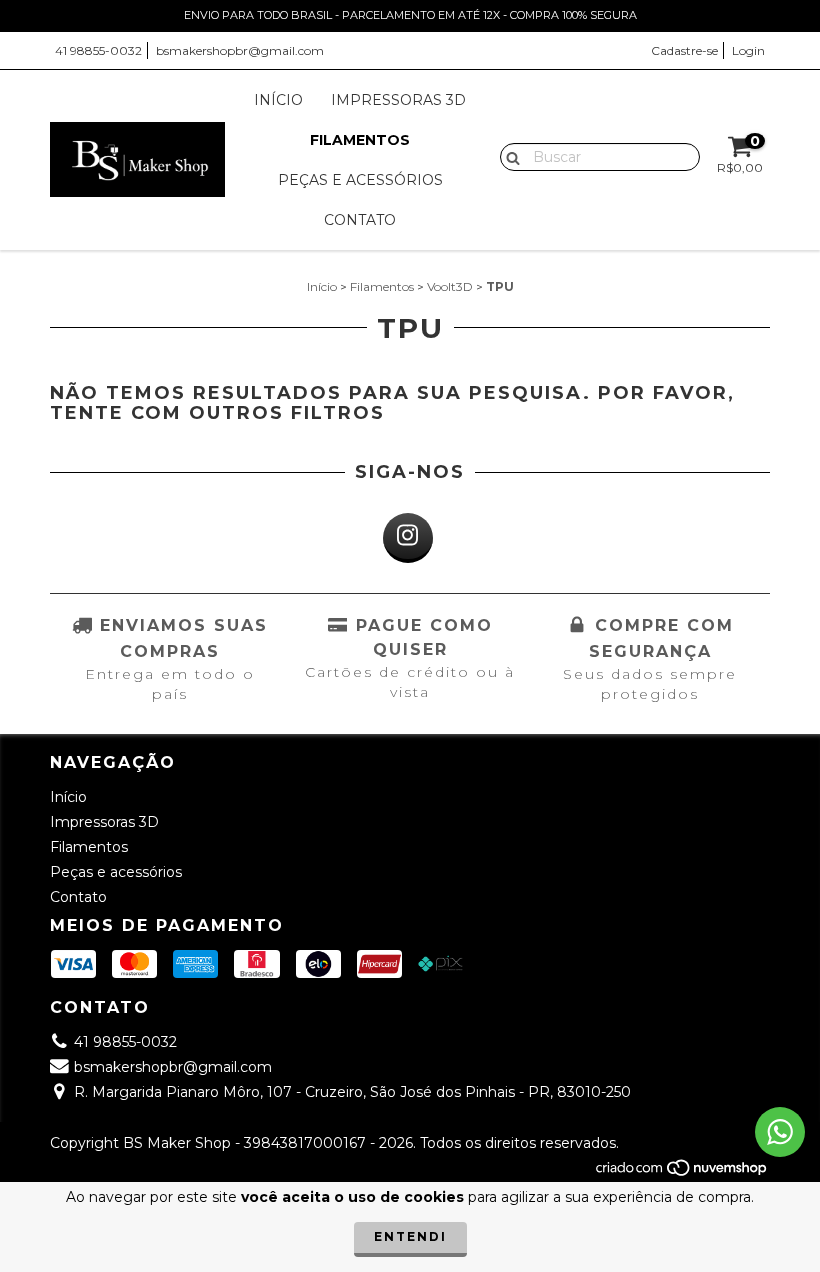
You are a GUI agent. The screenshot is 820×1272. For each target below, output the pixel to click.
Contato (360, 220)
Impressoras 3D (398, 100)
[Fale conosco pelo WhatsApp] (780, 1132)
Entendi (410, 1236)
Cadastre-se (684, 50)
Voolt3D (450, 286)
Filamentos (360, 140)
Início (278, 100)
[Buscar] (508, 156)
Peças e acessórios (360, 180)
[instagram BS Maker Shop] (408, 538)
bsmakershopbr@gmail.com (240, 50)
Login (748, 50)
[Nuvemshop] (682, 1172)
